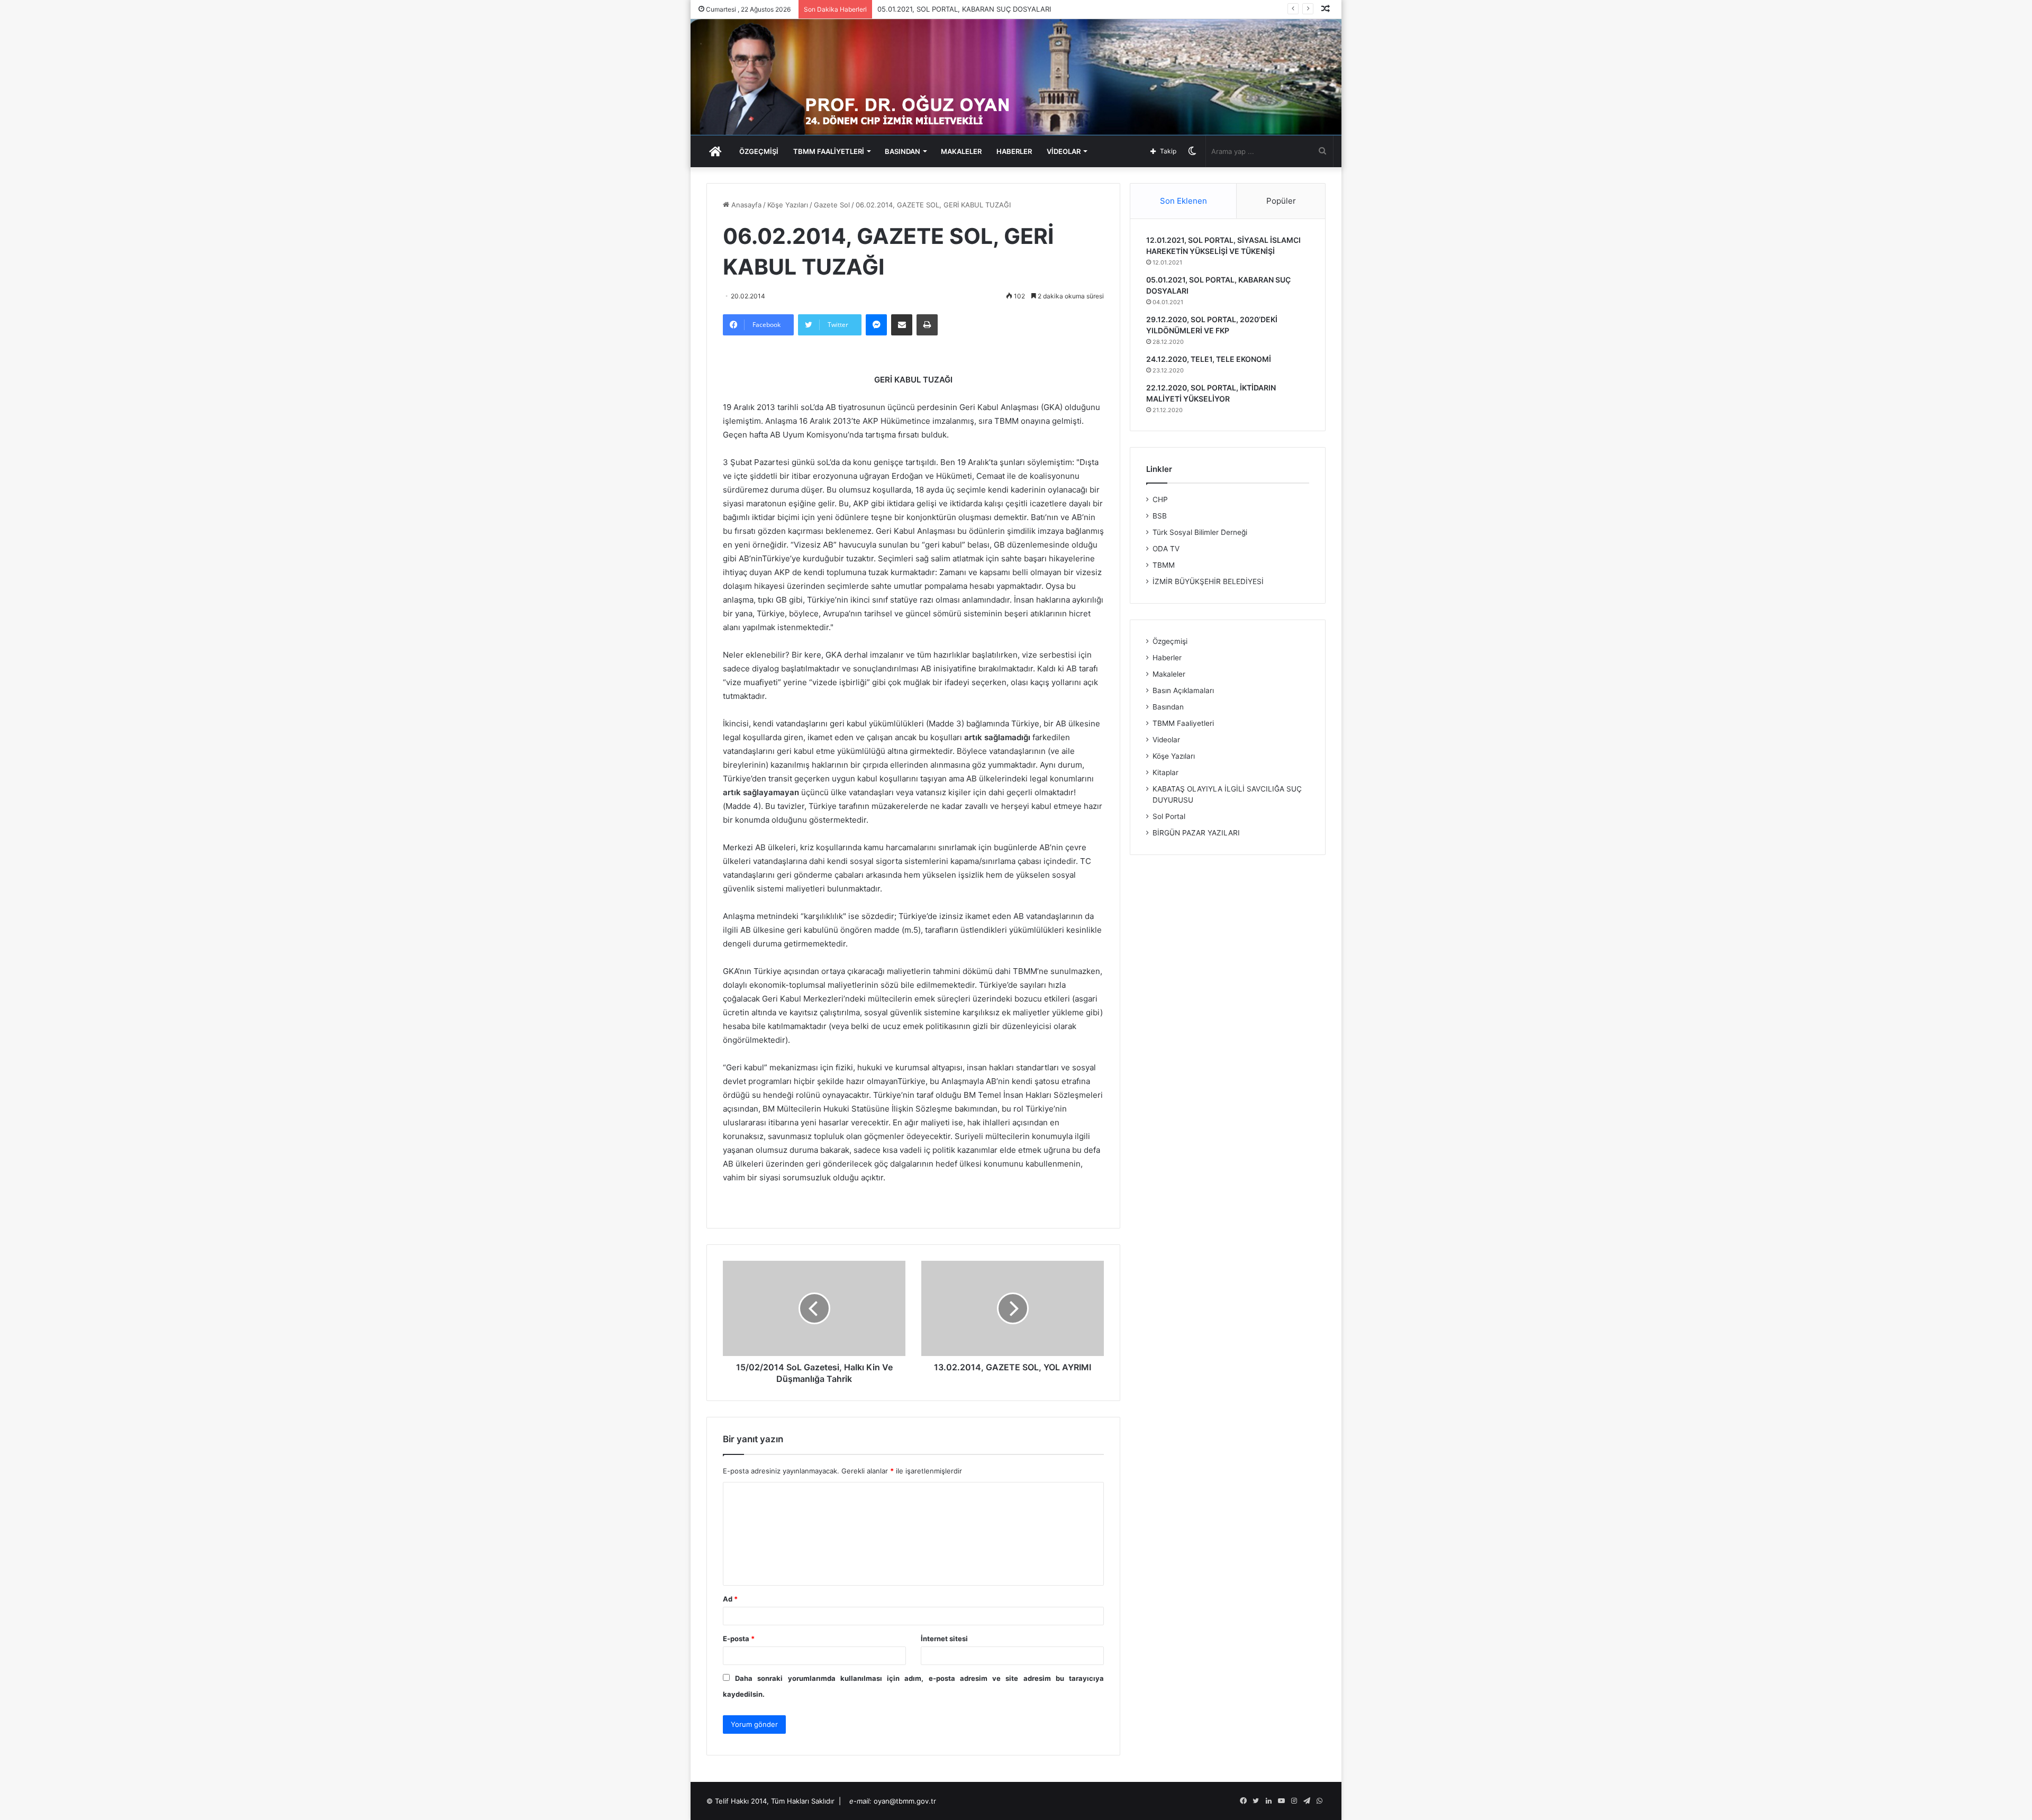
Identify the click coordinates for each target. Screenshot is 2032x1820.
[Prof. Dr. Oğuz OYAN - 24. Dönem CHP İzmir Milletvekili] (1016, 77)
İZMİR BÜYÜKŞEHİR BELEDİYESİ (1208, 581)
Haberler (1167, 658)
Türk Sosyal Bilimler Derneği (1200, 532)
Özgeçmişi (1170, 641)
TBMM (1164, 565)
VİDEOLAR (1064, 151)
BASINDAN (902, 151)
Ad (730, 1599)
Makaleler (1169, 674)
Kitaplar (1165, 772)
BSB (1160, 516)
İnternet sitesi (944, 1639)
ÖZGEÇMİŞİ (759, 151)
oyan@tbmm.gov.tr (905, 1801)
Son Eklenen (1183, 201)
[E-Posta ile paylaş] (902, 325)
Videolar (1166, 740)
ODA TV (1166, 549)
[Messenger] (876, 325)
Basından (1168, 707)
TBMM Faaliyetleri (1183, 723)
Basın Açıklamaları (1183, 690)
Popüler (1281, 201)
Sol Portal (1169, 816)
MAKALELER (961, 151)
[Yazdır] (927, 325)
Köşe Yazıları (788, 205)
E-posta (739, 1639)
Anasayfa (745, 205)
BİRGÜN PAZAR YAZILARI (1196, 833)
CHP (1160, 499)
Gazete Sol (832, 205)
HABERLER (1014, 151)
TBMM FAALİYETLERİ (829, 151)
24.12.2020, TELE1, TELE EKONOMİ (1209, 359)
